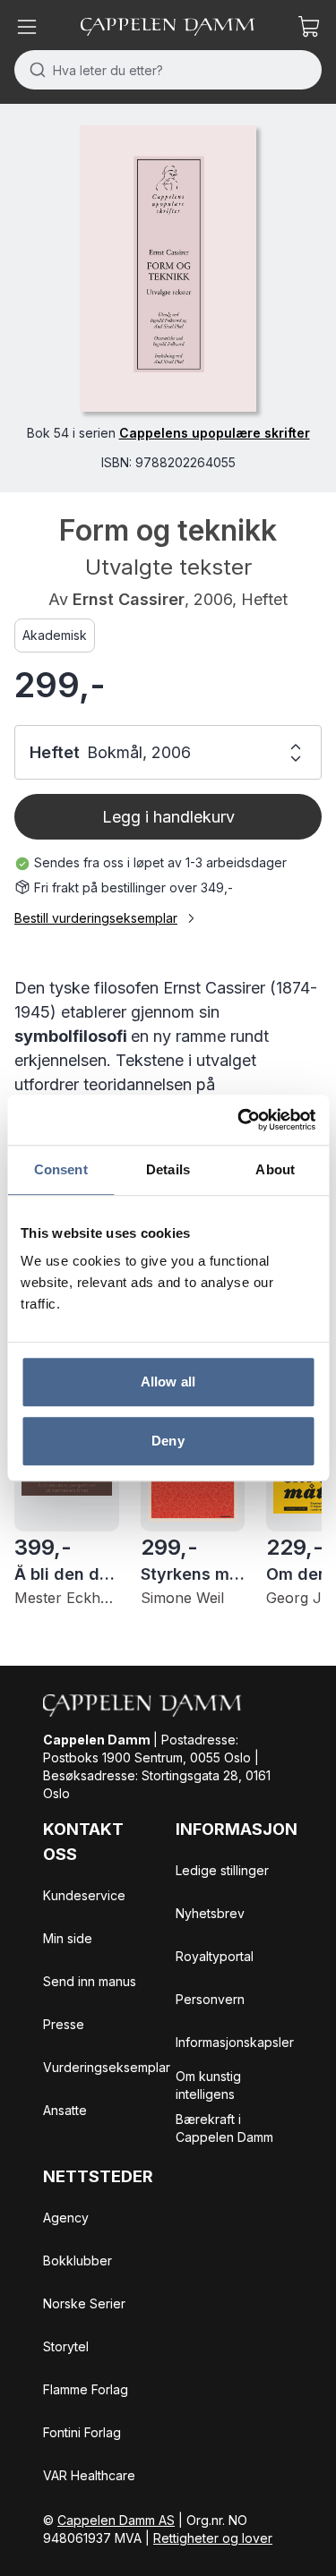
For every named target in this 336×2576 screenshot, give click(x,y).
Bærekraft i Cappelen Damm (224, 2128)
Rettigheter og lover (213, 2538)
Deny (168, 1441)
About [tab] (275, 1169)
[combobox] (168, 70)
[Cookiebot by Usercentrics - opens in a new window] (239, 1120)
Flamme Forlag (86, 2389)
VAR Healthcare (89, 2475)
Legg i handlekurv (168, 817)
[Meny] (27, 27)
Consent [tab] (61, 1169)
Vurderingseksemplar (107, 2067)
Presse (64, 2024)
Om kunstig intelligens (208, 2085)
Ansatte (65, 2110)
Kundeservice (84, 1895)
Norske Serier (84, 2303)
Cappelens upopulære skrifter (215, 433)
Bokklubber (78, 2260)
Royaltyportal (215, 1956)
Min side (68, 1938)
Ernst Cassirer (129, 599)
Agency (66, 2218)
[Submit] (34, 70)
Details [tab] (168, 1169)
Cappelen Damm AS (116, 2520)
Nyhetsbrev (210, 1913)
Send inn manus (90, 1981)
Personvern (210, 1999)
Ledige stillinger (222, 1870)
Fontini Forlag (82, 2432)
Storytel (66, 2346)
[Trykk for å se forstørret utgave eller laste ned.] (168, 269)
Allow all (168, 1382)
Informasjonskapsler (235, 2042)
